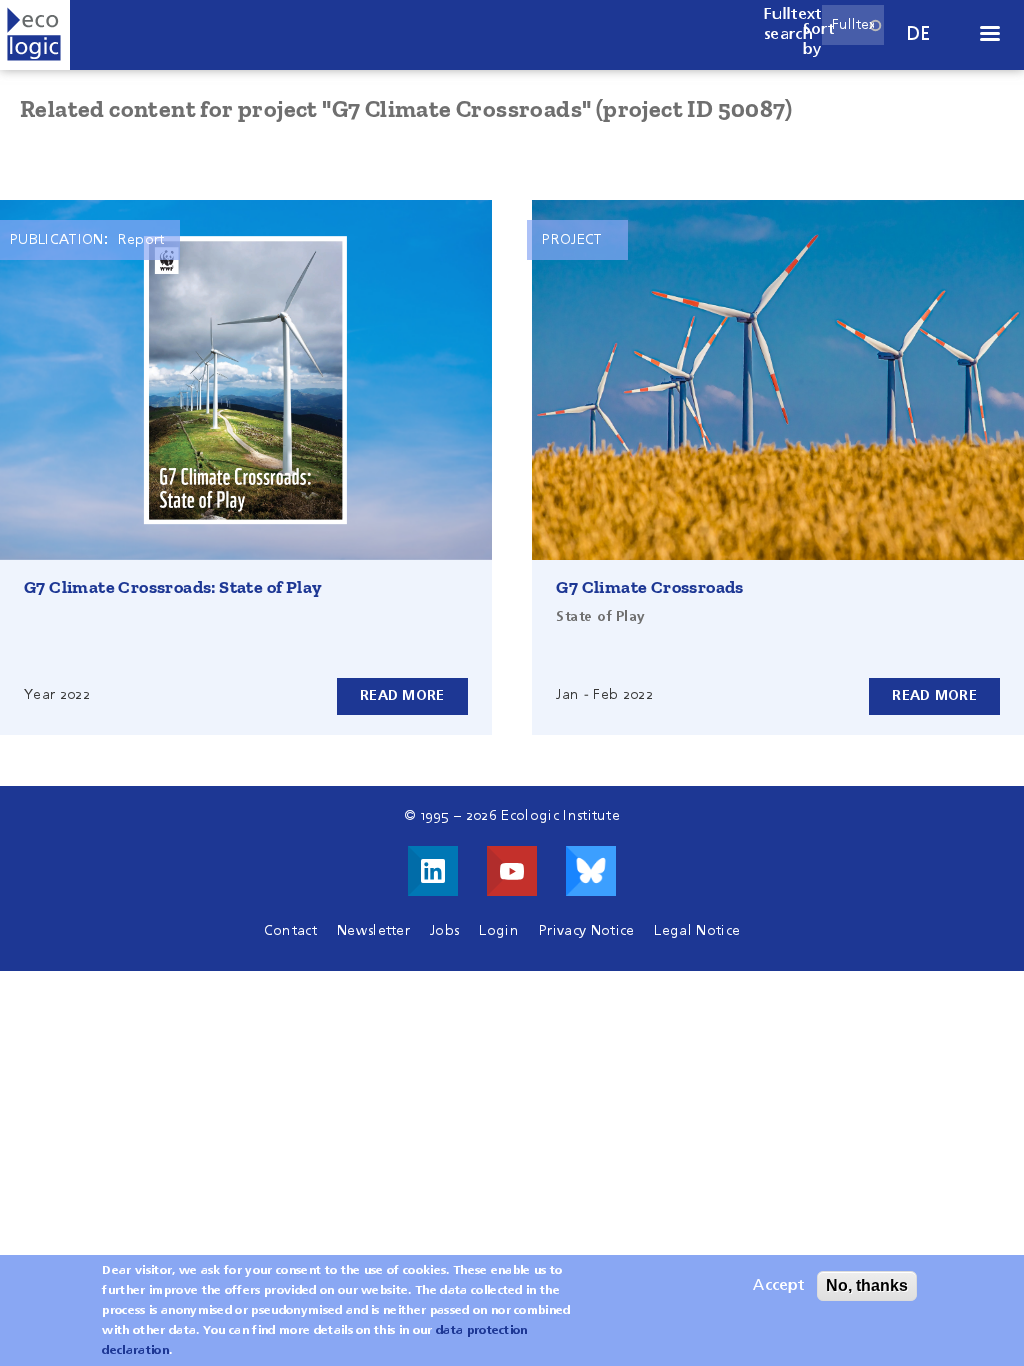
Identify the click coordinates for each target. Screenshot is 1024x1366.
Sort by (818, 40)
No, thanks (867, 1285)
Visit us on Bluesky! (591, 871)
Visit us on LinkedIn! (433, 871)
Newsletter (373, 931)
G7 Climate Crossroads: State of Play (173, 587)
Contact (290, 931)
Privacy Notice (586, 931)
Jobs (444, 931)
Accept (778, 1286)
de (919, 34)
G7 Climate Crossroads (649, 587)
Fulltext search (793, 25)
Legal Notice (697, 931)
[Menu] (989, 35)
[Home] (35, 35)
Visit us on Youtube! (512, 871)
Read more (402, 696)
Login (499, 931)
